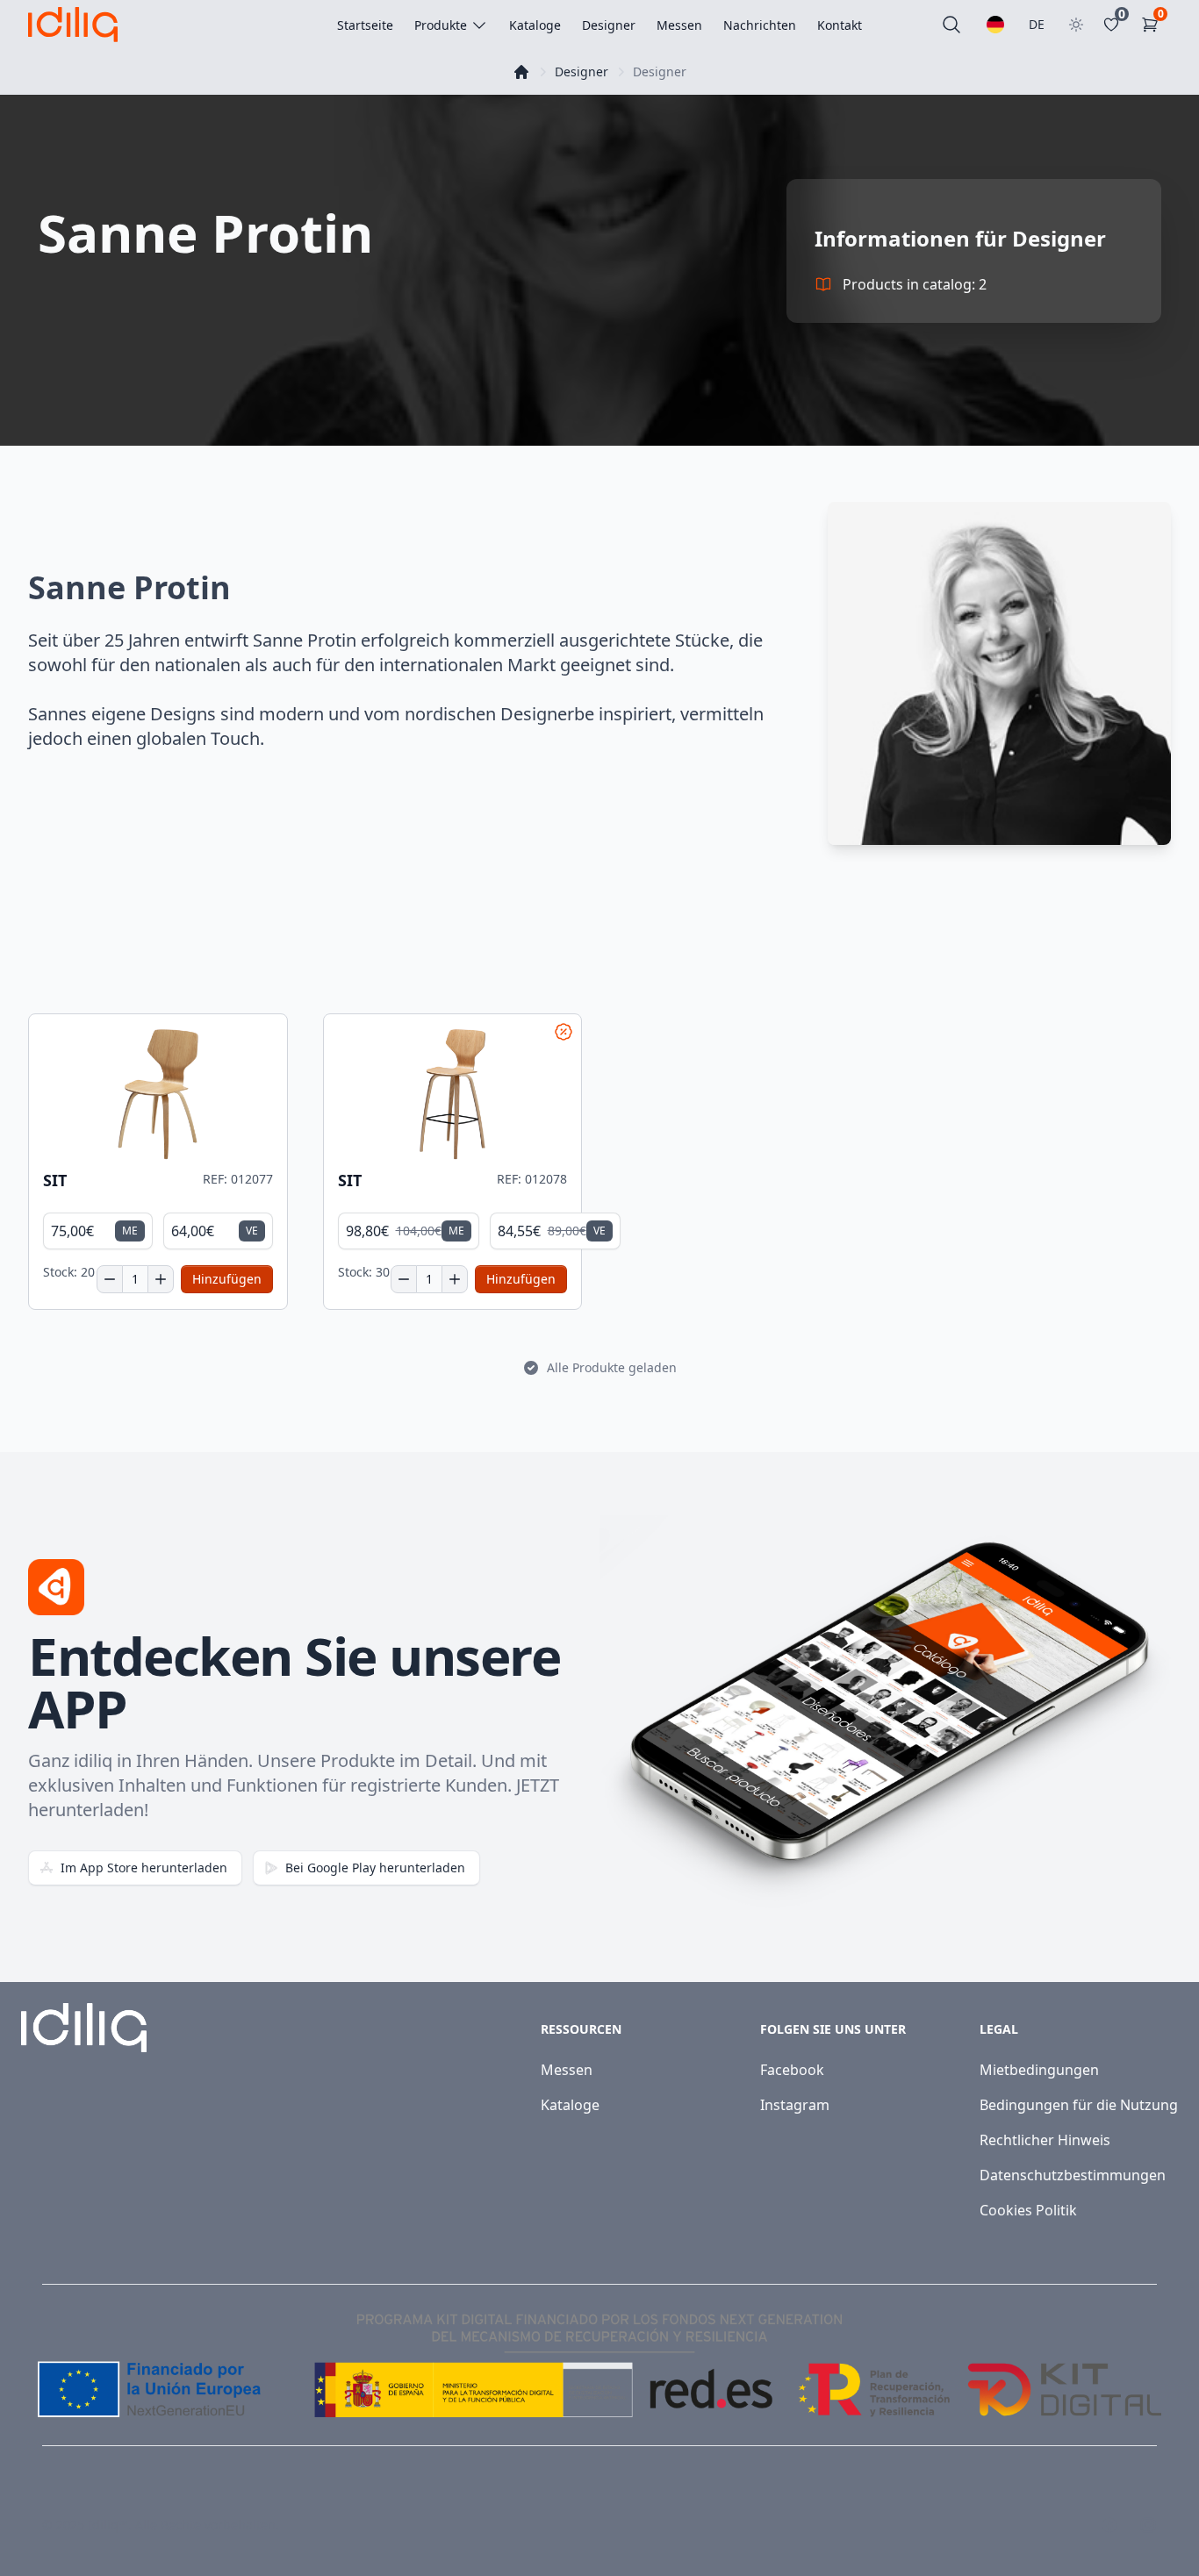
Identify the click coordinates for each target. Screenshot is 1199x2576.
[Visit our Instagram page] (1148, 2525)
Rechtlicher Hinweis (1045, 2140)
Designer (582, 72)
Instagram (795, 2105)
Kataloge (570, 2105)
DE (1037, 24)
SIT (55, 1181)
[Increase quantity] (161, 1279)
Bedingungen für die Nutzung (1079, 2105)
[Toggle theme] (1076, 25)
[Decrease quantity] (110, 1279)
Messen (567, 2070)
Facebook (792, 2070)
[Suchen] (951, 25)
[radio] (98, 1231)
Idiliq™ (108, 2525)
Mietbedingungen (1039, 2070)
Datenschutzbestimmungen (1073, 2175)
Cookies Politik (1028, 2210)
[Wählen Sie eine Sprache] (995, 25)
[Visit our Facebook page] (1109, 2525)
